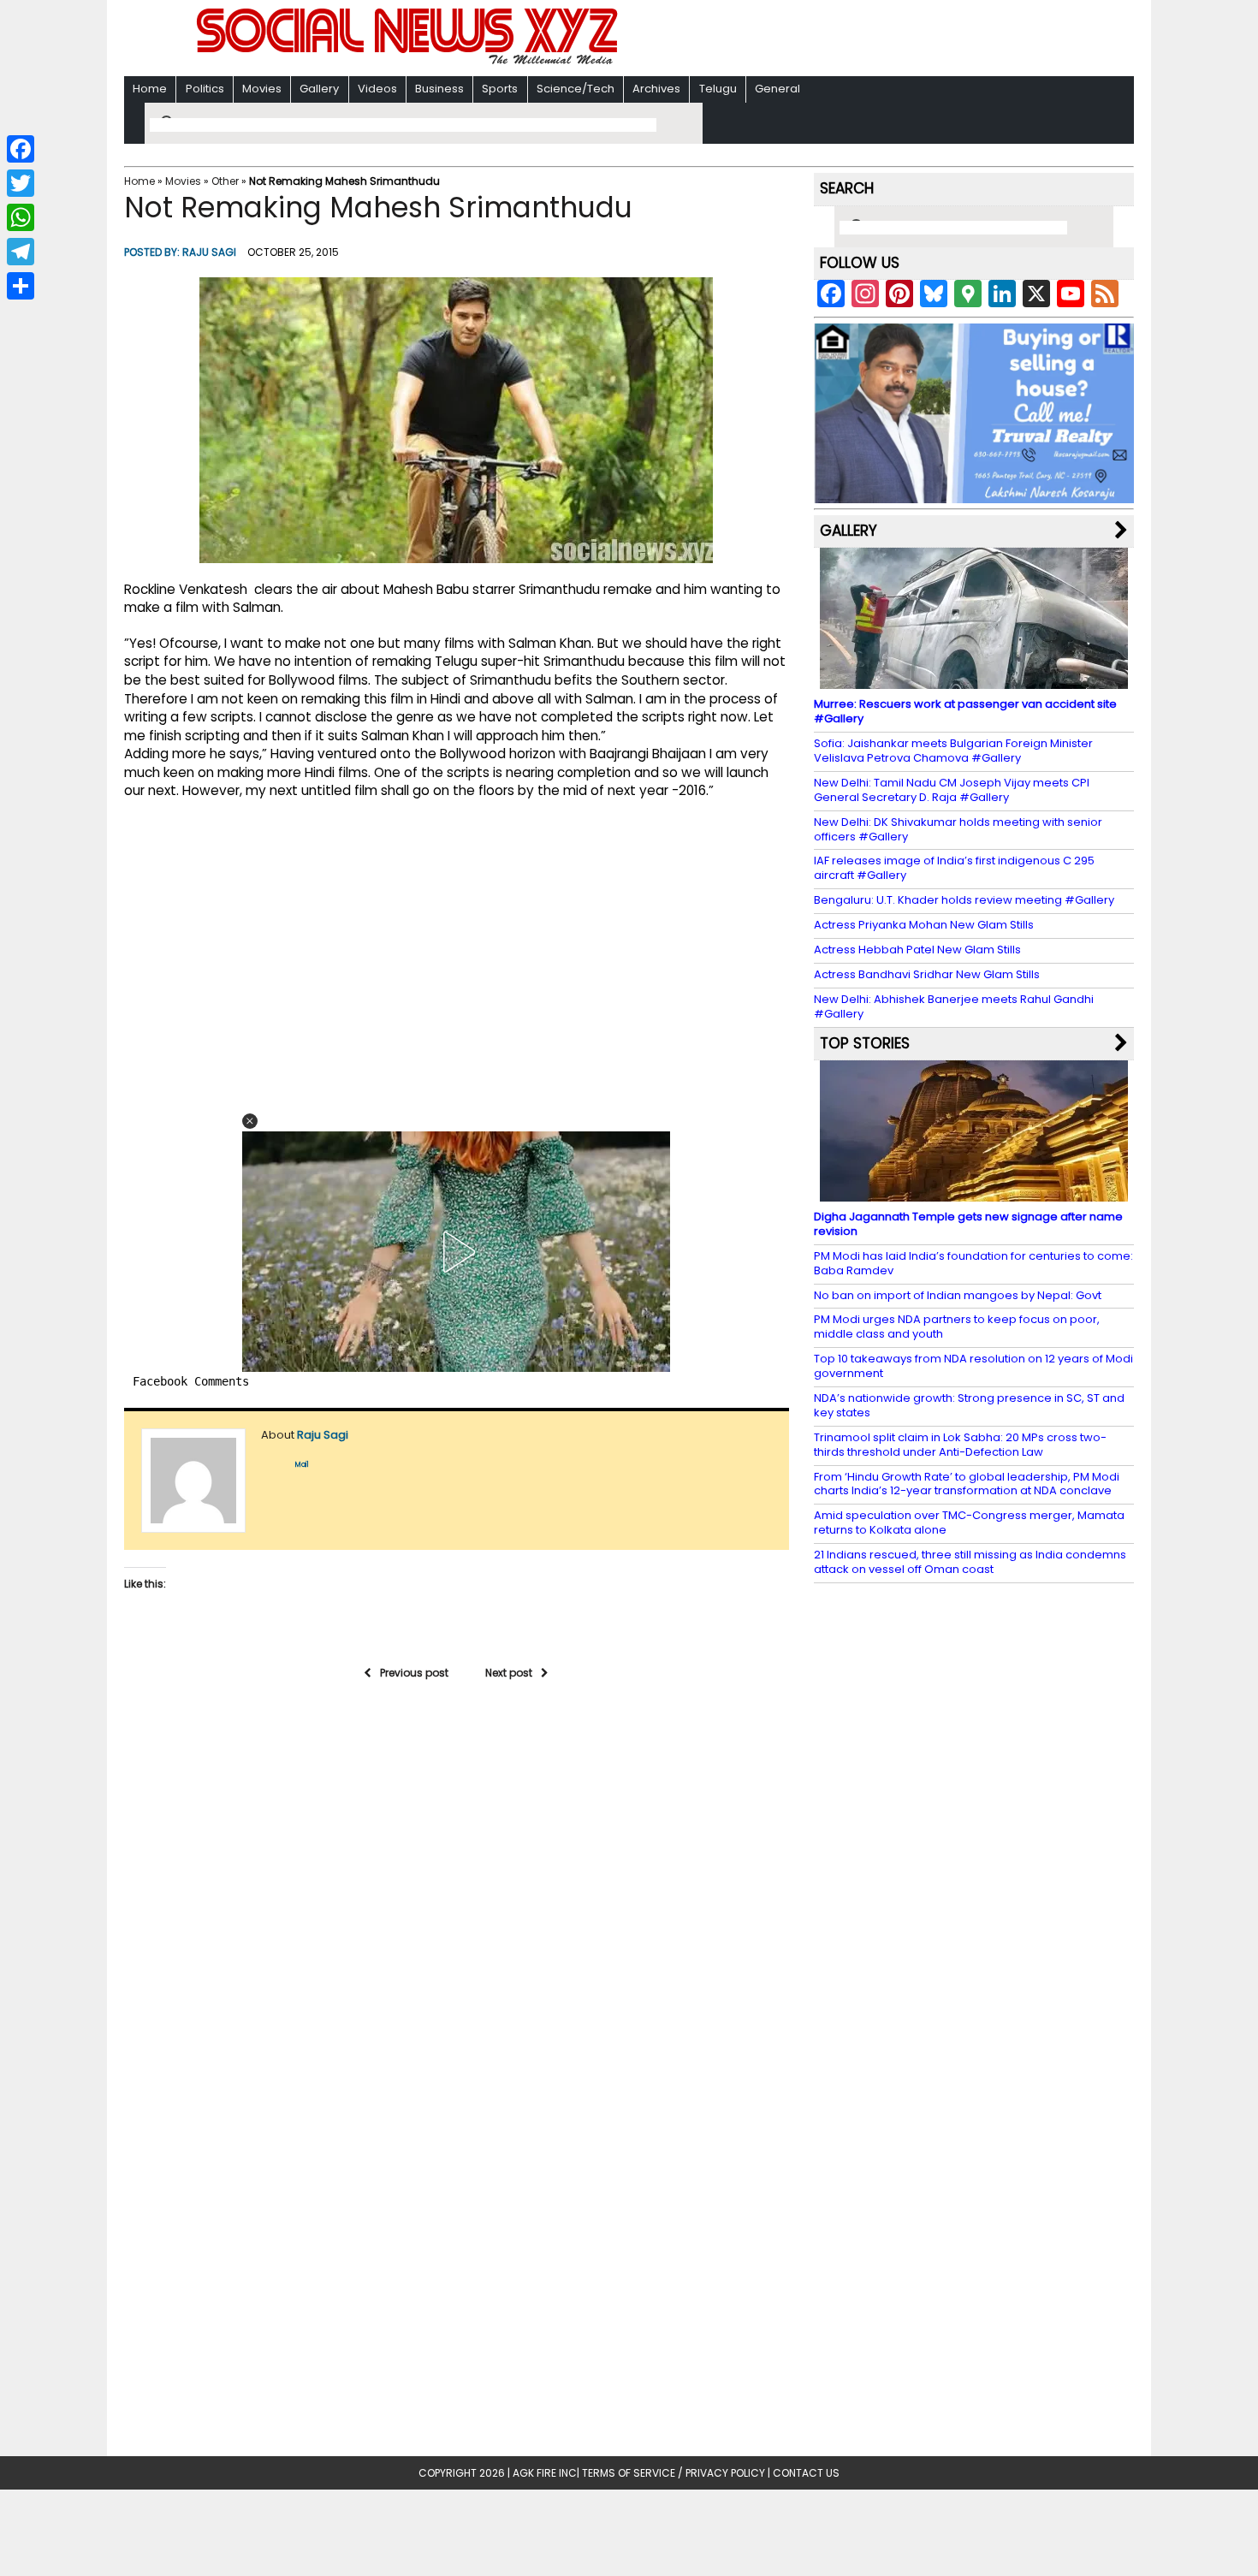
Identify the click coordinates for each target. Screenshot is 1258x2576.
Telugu (718, 89)
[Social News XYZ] (409, 61)
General (777, 89)
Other (225, 181)
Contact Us (806, 2473)
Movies (262, 89)
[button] (250, 1121)
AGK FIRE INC (545, 2473)
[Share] (21, 286)
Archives (656, 89)
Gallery (319, 89)
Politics (205, 89)
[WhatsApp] (21, 217)
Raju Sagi (209, 252)
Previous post (414, 1673)
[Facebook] (21, 149)
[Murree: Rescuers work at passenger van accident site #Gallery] (974, 681)
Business (439, 89)
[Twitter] (21, 183)
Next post (509, 1673)
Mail (302, 1465)
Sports (500, 89)
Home (150, 89)
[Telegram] (21, 252)
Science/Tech (576, 89)
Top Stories (865, 1043)
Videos (377, 89)
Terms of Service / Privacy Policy (674, 2473)
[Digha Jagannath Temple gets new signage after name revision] (974, 1193)
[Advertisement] (851, 40)
